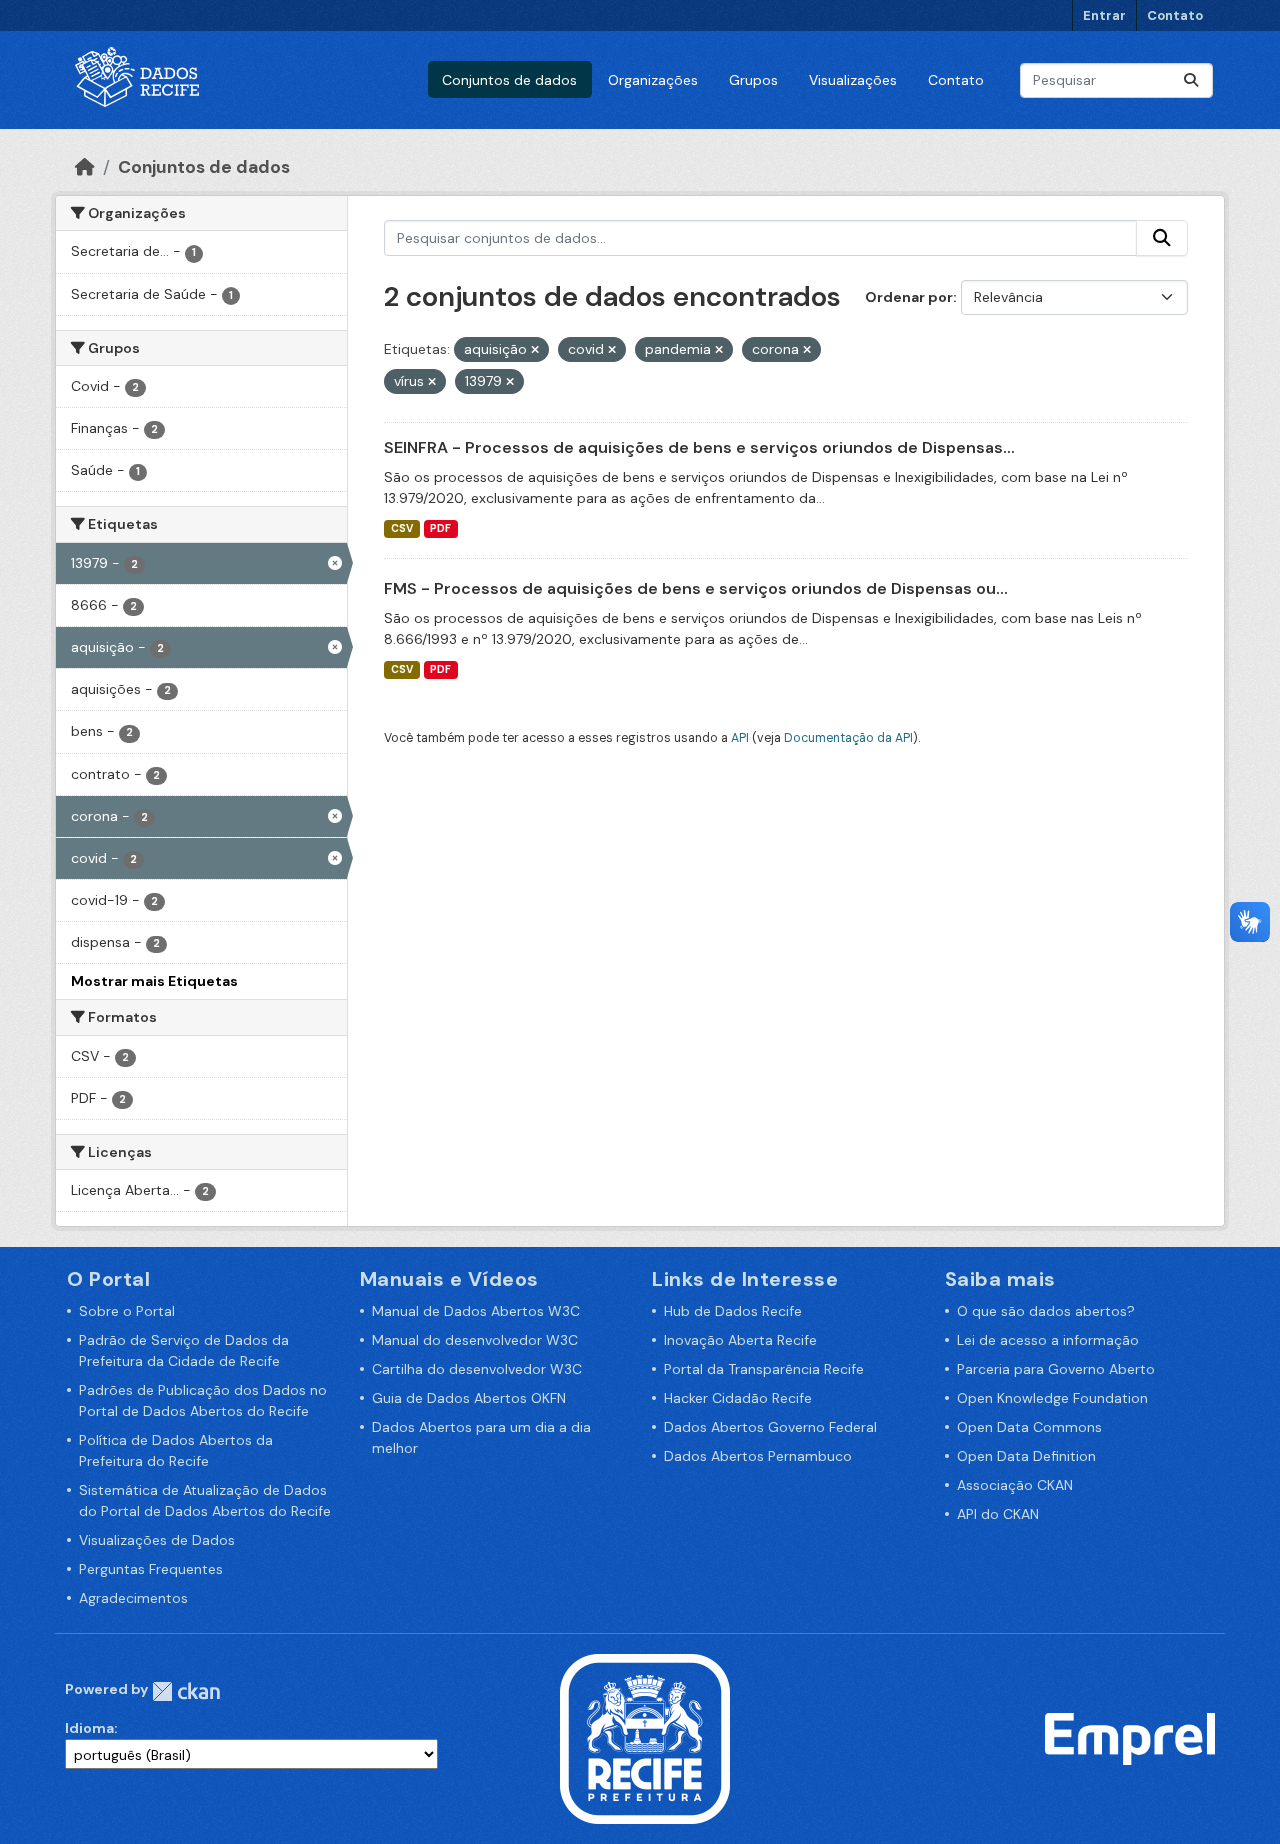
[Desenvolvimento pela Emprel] (1130, 1738)
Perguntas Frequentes (151, 1569)
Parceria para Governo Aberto (1056, 1369)
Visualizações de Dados (157, 1540)
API (740, 738)
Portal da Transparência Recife (764, 1369)
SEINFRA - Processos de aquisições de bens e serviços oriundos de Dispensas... (699, 447)
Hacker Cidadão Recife (738, 1398)
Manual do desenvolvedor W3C (475, 1340)
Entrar (1104, 15)
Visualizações (853, 80)
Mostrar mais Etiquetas (154, 981)
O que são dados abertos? (1046, 1311)
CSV (402, 528)
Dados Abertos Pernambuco (758, 1456)
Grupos (753, 80)
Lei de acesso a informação (1048, 1340)
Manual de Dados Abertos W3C (476, 1311)
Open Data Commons (1029, 1427)
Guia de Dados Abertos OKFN (469, 1398)
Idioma (89, 1728)
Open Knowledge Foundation (1052, 1398)
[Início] (85, 167)
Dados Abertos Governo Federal (770, 1427)
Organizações (653, 80)
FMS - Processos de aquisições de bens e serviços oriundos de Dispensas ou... (696, 588)
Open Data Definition (1026, 1456)
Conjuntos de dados (509, 80)
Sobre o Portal (127, 1311)
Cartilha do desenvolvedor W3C (477, 1369)
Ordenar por (909, 297)
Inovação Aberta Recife (740, 1340)
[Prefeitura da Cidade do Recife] (645, 1738)
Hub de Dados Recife (733, 1311)
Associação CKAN (1015, 1485)
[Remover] (535, 350)
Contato (1175, 15)
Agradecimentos (133, 1598)
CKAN (186, 1691)
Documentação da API (848, 738)
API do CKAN (998, 1514)
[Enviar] (1191, 80)
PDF (440, 528)
